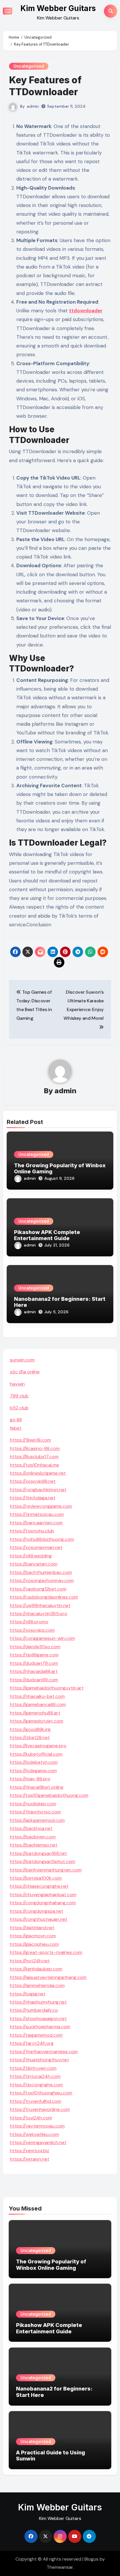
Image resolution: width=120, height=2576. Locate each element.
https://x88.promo (29, 1622)
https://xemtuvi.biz (30, 2151)
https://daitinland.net (32, 1928)
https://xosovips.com (32, 1630)
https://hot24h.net (30, 1961)
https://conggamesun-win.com (42, 1638)
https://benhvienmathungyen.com (46, 1870)
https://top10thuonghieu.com (41, 2093)
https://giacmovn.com (33, 1936)
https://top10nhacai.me (35, 1465)
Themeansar (60, 2567)
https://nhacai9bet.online (37, 1787)
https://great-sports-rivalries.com (46, 1952)
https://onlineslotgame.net (38, 1473)
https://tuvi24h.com (31, 2118)
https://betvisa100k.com (36, 1878)
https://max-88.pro (30, 1779)
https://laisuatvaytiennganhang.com (48, 1977)
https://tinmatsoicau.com (37, 1514)
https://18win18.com (30, 1440)
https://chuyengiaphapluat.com (43, 1895)
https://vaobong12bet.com (38, 1589)
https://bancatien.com (34, 1564)
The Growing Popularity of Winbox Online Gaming (51, 2265)
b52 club (19, 1408)
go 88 (16, 1420)
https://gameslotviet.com (37, 1721)
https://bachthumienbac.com (41, 1572)
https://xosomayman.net (36, 1547)
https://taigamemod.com (36, 2035)
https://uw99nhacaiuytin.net (40, 1605)
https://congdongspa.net (37, 1911)
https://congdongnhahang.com (43, 1903)
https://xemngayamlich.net (38, 2142)
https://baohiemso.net (34, 1845)
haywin (17, 1384)
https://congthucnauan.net (39, 1919)
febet (16, 1428)
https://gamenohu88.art (35, 1713)
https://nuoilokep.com (33, 1804)
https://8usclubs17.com (34, 1457)
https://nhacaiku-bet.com (37, 1696)
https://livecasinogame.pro (38, 1746)
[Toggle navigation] (8, 11)
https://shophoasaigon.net (38, 2019)
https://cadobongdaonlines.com (44, 1597)
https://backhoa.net (31, 1828)
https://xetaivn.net (30, 2159)
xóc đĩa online (25, 1372)
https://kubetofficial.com (36, 1754)
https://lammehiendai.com (37, 1985)
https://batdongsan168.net (38, 1853)
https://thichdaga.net (33, 1498)
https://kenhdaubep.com (36, 1969)
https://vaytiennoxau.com (37, 2126)
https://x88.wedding (31, 1556)
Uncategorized (29, 66)
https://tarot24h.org (32, 2043)
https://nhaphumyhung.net (38, 2002)
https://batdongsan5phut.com (43, 1861)
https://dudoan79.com (34, 1663)
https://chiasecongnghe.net (39, 1886)
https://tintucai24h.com (35, 2076)
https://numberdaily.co (34, 2010)
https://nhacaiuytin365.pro (39, 1614)
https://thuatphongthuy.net (39, 2060)
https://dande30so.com (35, 1647)
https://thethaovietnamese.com (44, 2052)
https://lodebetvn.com (34, 1762)
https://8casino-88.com (35, 1448)
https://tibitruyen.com (33, 2068)
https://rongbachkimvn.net (38, 1490)
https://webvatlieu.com (34, 2134)
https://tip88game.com (34, 1655)
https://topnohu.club (32, 1531)
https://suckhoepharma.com (40, 2027)
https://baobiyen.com (33, 1837)
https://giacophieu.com (34, 1944)
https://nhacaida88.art (34, 1671)
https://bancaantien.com (36, 1523)
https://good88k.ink (30, 1729)
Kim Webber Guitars (58, 8)
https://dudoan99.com (34, 1680)
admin (33, 106)
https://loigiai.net (28, 1994)
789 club (19, 1396)
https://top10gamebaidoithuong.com (49, 1795)
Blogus (91, 2559)
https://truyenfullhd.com (36, 2101)
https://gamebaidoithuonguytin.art (47, 1688)
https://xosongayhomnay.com (42, 1580)
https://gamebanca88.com (38, 1704)
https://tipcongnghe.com (36, 2085)
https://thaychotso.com (35, 1812)
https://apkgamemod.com (37, 1820)
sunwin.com (22, 1360)
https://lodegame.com (33, 1771)
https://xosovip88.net (33, 1481)
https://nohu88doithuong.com (42, 1539)
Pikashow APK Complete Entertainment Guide (47, 1235)
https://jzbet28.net (30, 1738)
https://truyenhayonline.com (40, 2109)
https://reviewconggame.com (41, 1506)
